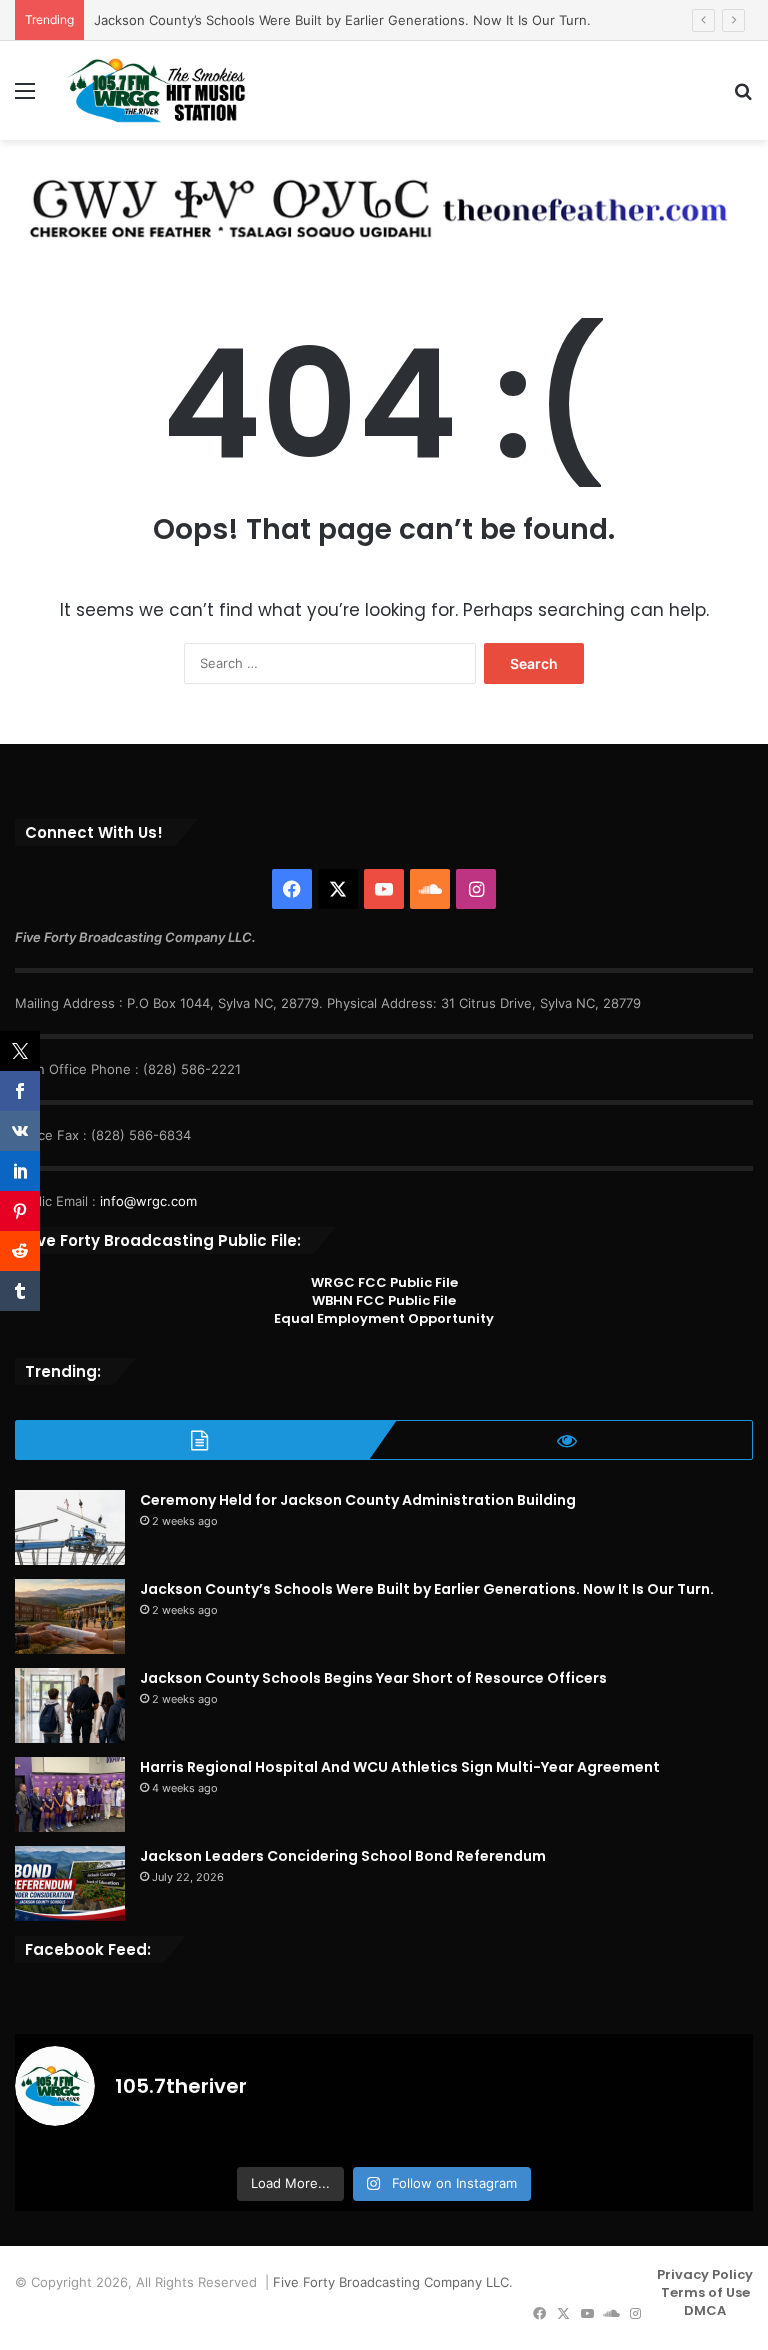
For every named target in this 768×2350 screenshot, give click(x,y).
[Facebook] (292, 889)
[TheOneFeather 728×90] (375, 203)
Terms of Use (705, 2292)
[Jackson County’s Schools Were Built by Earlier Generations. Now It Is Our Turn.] (70, 1616)
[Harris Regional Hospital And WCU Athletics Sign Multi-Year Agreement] (70, 1794)
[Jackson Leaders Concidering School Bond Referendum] (70, 1883)
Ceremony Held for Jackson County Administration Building (358, 1500)
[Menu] (25, 97)
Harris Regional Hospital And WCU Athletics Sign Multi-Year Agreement (400, 1767)
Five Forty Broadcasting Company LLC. (393, 2282)
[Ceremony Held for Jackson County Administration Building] (70, 1527)
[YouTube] (384, 889)
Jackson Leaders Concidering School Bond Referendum (343, 1856)
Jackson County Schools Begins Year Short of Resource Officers (373, 1678)
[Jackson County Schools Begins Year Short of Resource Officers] (70, 1705)
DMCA (705, 2310)
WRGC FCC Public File (384, 1282)
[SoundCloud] (430, 889)
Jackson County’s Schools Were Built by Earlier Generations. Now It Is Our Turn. (342, 20)
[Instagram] (476, 889)
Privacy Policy (705, 2274)
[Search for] (743, 97)
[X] (338, 889)
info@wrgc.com (148, 1201)
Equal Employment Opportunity (384, 1318)
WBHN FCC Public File (384, 1300)
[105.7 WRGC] (156, 90)
